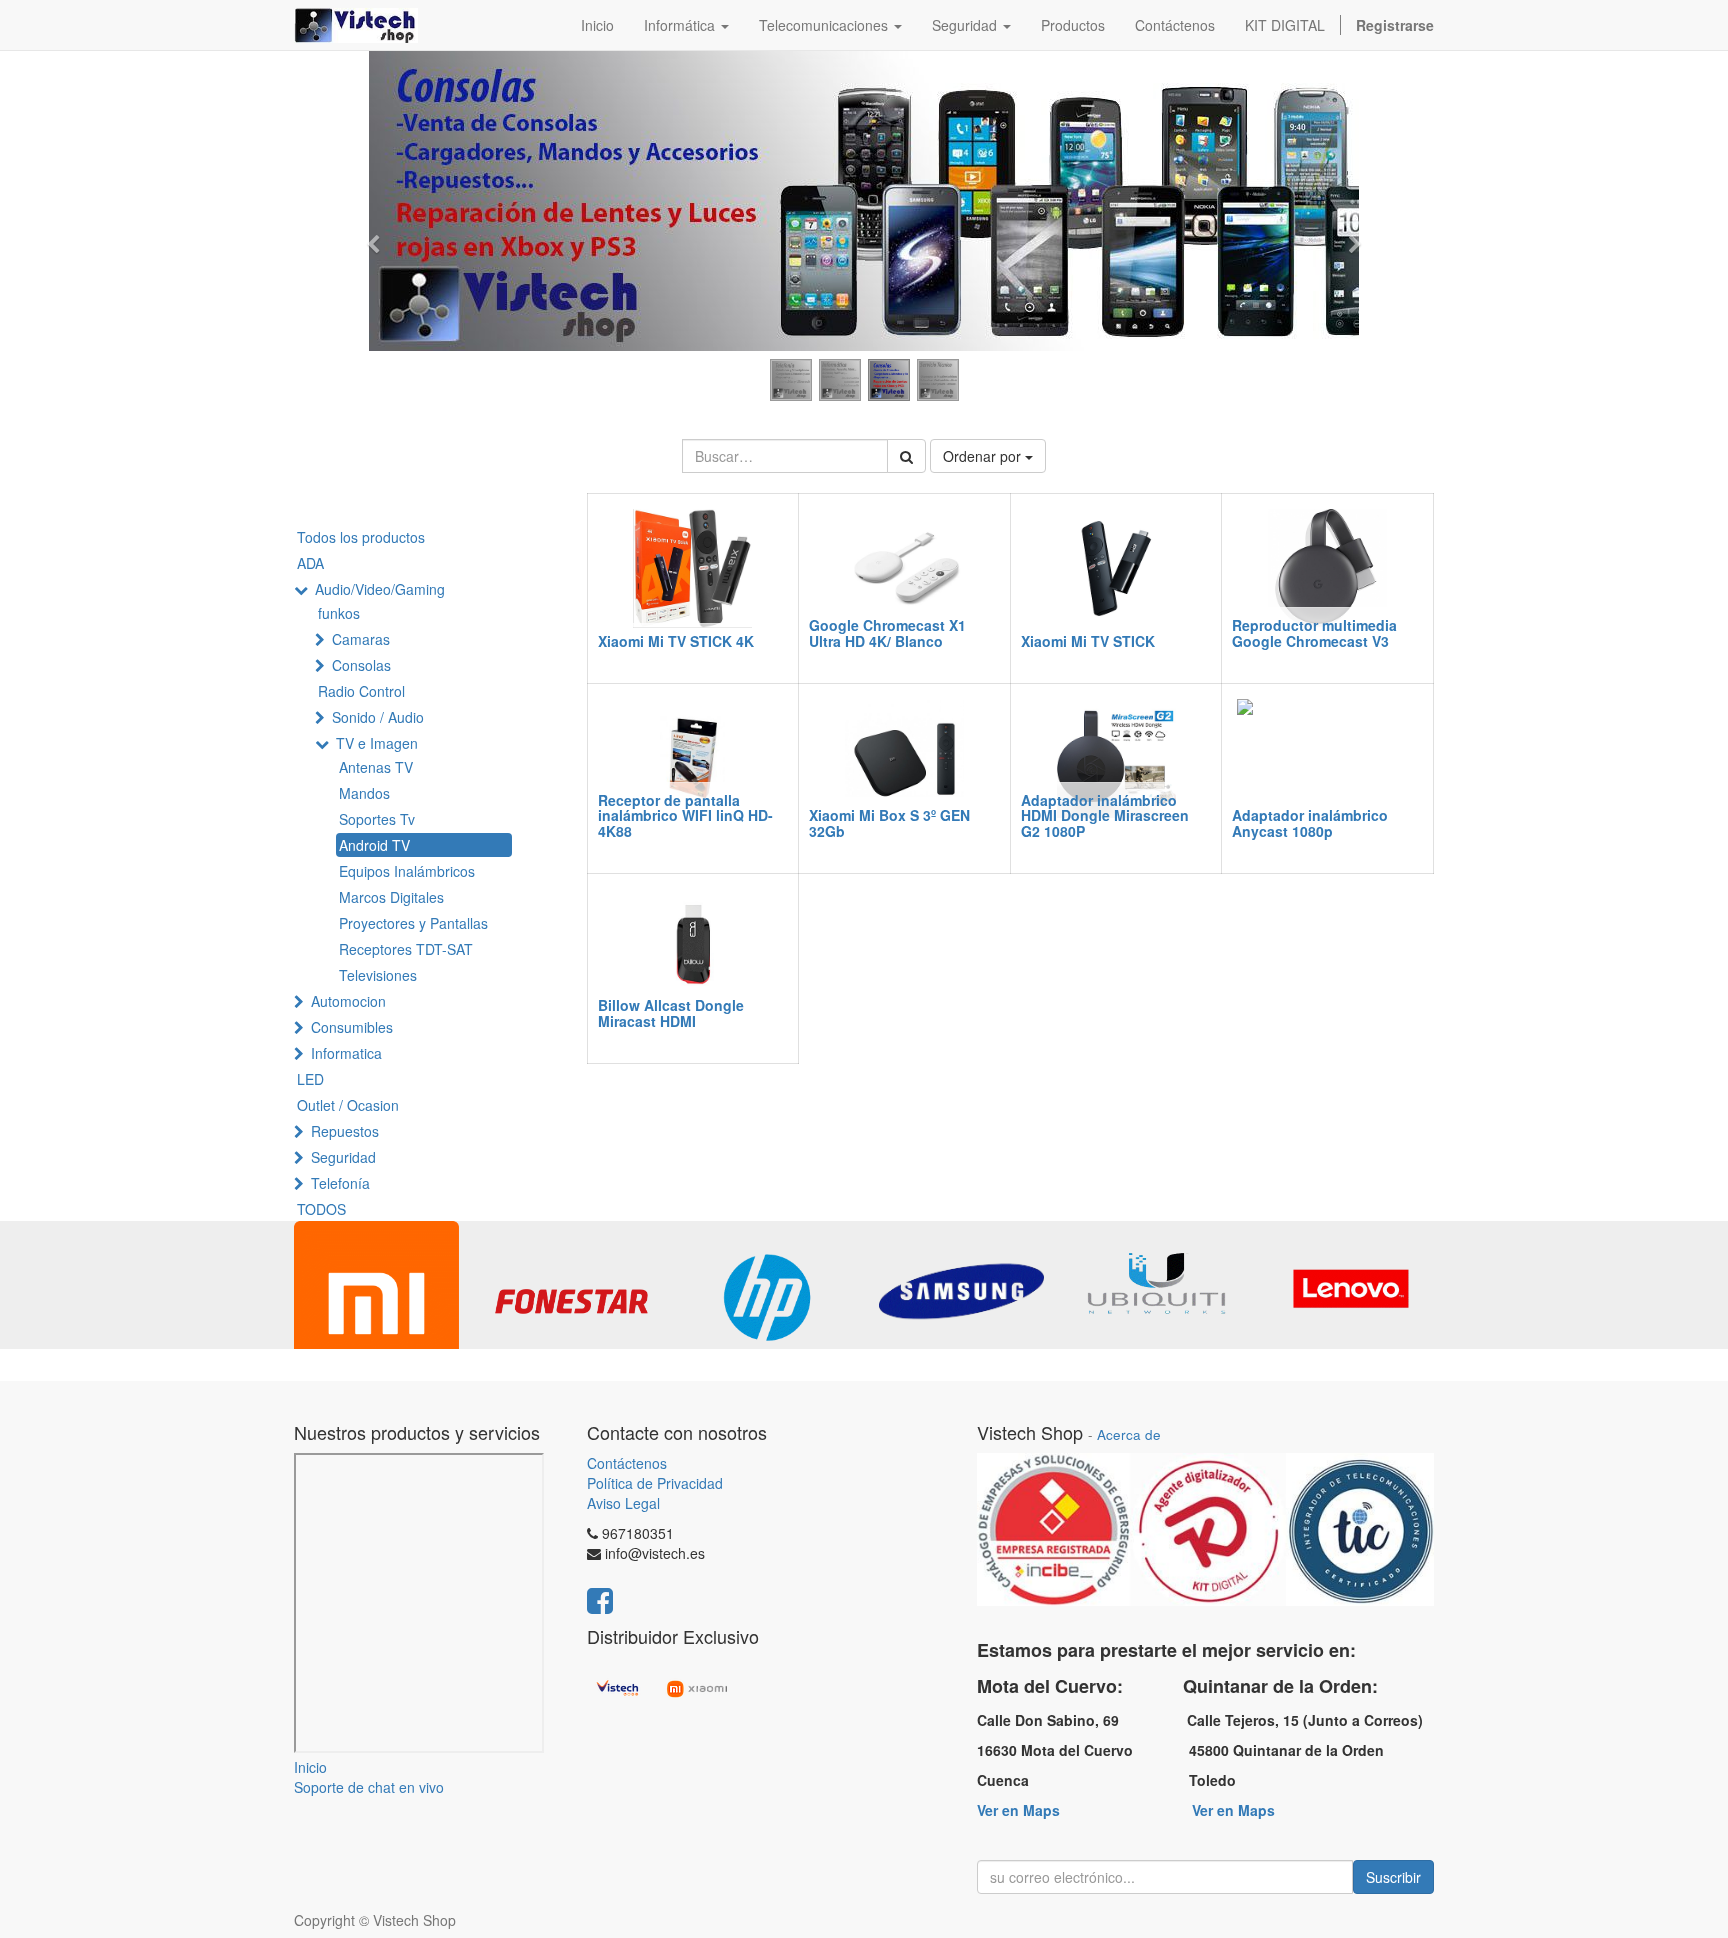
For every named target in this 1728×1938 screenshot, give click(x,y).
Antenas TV (376, 767)
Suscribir (1393, 1877)
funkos (339, 613)
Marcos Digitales (391, 897)
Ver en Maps (1018, 1810)
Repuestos (345, 1131)
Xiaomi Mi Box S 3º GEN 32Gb (889, 822)
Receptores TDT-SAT (406, 949)
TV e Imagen (377, 743)
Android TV (374, 845)
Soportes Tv (377, 819)
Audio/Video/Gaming (380, 589)
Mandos (364, 793)
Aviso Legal (623, 1503)
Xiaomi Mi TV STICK (1088, 641)
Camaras (361, 639)
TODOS (321, 1209)
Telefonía (340, 1183)
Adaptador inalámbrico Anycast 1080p (1310, 822)
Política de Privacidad (655, 1483)
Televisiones (378, 975)
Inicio (310, 1767)
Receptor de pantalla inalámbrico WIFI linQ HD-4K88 (685, 815)
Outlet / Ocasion (348, 1105)
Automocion (348, 1001)
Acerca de (1129, 1434)
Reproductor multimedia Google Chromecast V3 (1314, 632)
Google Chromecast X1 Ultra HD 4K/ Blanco (887, 632)
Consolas (361, 665)
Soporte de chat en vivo (369, 1787)
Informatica (346, 1053)
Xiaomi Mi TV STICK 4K (676, 641)
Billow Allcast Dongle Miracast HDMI (671, 1012)
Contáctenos (627, 1463)
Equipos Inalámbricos (407, 871)
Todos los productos (361, 537)
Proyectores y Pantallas (413, 923)
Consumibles (352, 1027)
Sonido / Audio (378, 717)
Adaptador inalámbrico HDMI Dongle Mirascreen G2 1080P (1105, 815)
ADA (310, 563)
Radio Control (361, 691)
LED (310, 1079)
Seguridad (343, 1157)
